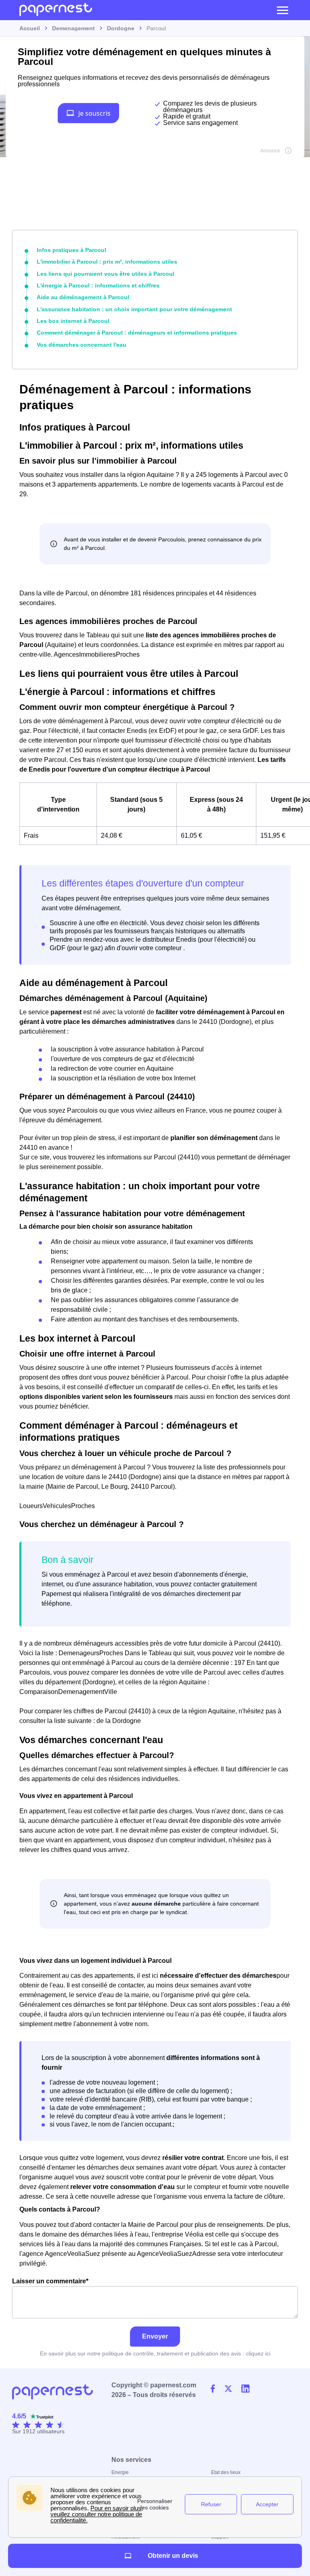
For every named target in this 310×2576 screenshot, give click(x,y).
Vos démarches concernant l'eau (82, 345)
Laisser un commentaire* (50, 2281)
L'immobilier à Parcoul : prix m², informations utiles (107, 262)
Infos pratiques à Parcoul (71, 250)
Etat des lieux (226, 2472)
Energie (120, 2472)
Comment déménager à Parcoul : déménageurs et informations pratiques (137, 333)
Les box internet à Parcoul (73, 321)
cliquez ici (258, 2353)
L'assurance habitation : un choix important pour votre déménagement (134, 309)
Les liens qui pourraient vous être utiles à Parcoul (106, 274)
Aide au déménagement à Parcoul (83, 297)
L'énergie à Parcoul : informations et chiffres (98, 285)
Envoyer (155, 2336)
